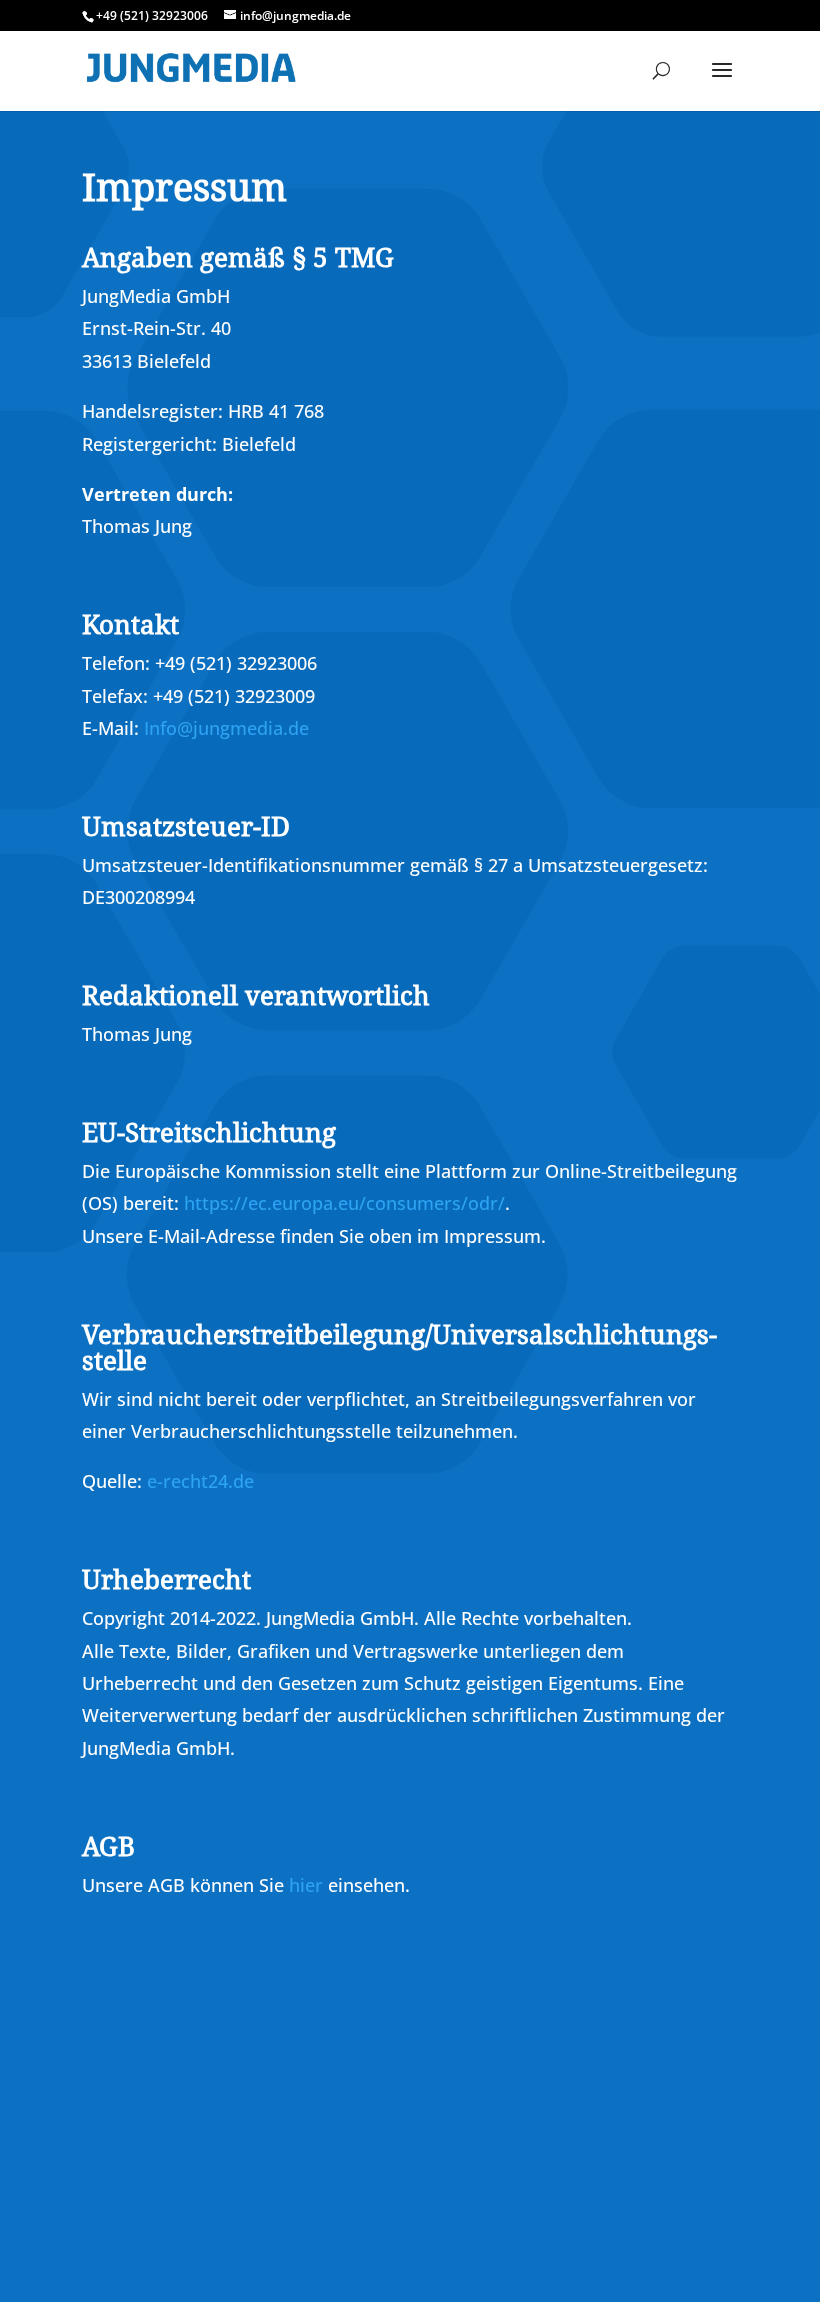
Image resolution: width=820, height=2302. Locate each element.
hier (306, 1885)
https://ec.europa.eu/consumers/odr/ (344, 1203)
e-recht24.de (200, 1481)
